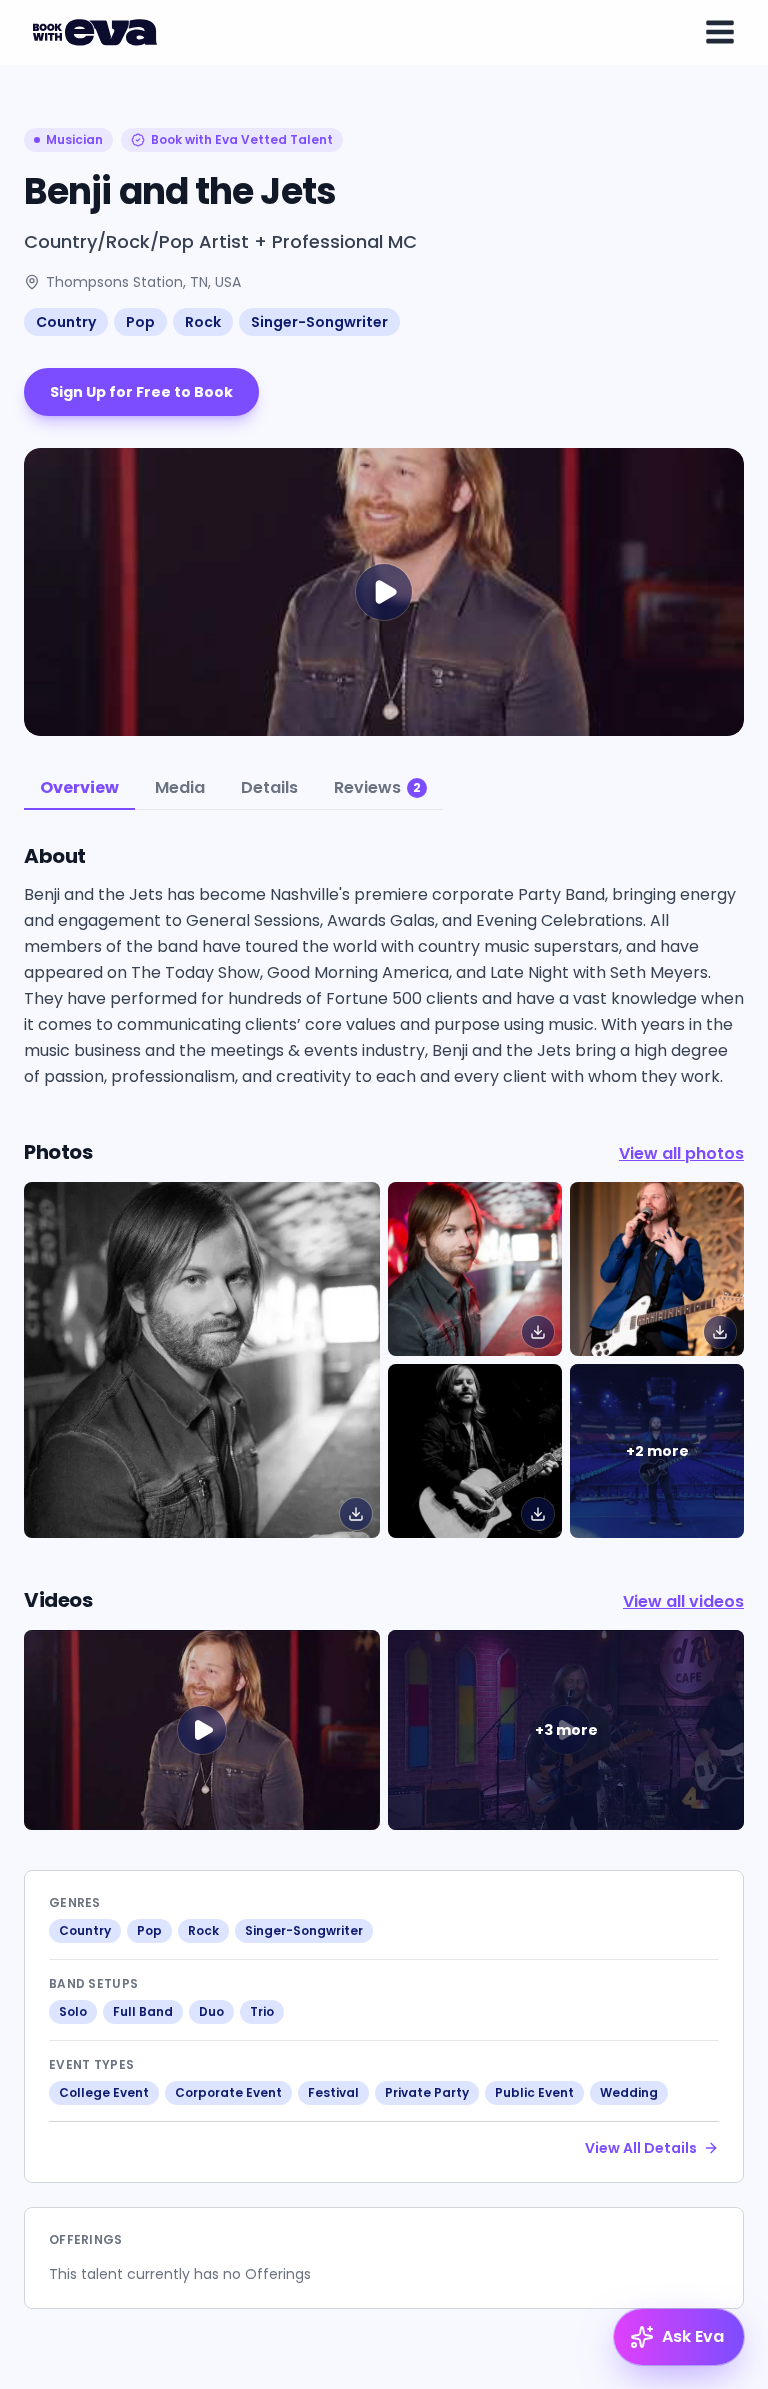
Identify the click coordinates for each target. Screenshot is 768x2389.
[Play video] (202, 1730)
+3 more (566, 1730)
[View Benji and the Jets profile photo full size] (202, 1360)
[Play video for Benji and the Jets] (384, 592)
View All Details (641, 2148)
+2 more (657, 1451)
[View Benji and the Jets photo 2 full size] (657, 1269)
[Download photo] (356, 1514)
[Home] (98, 32)
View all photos (681, 1153)
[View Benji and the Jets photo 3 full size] (475, 1451)
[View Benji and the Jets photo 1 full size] (475, 1269)
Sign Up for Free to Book (141, 392)
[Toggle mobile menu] (720, 32)
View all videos (683, 1601)
